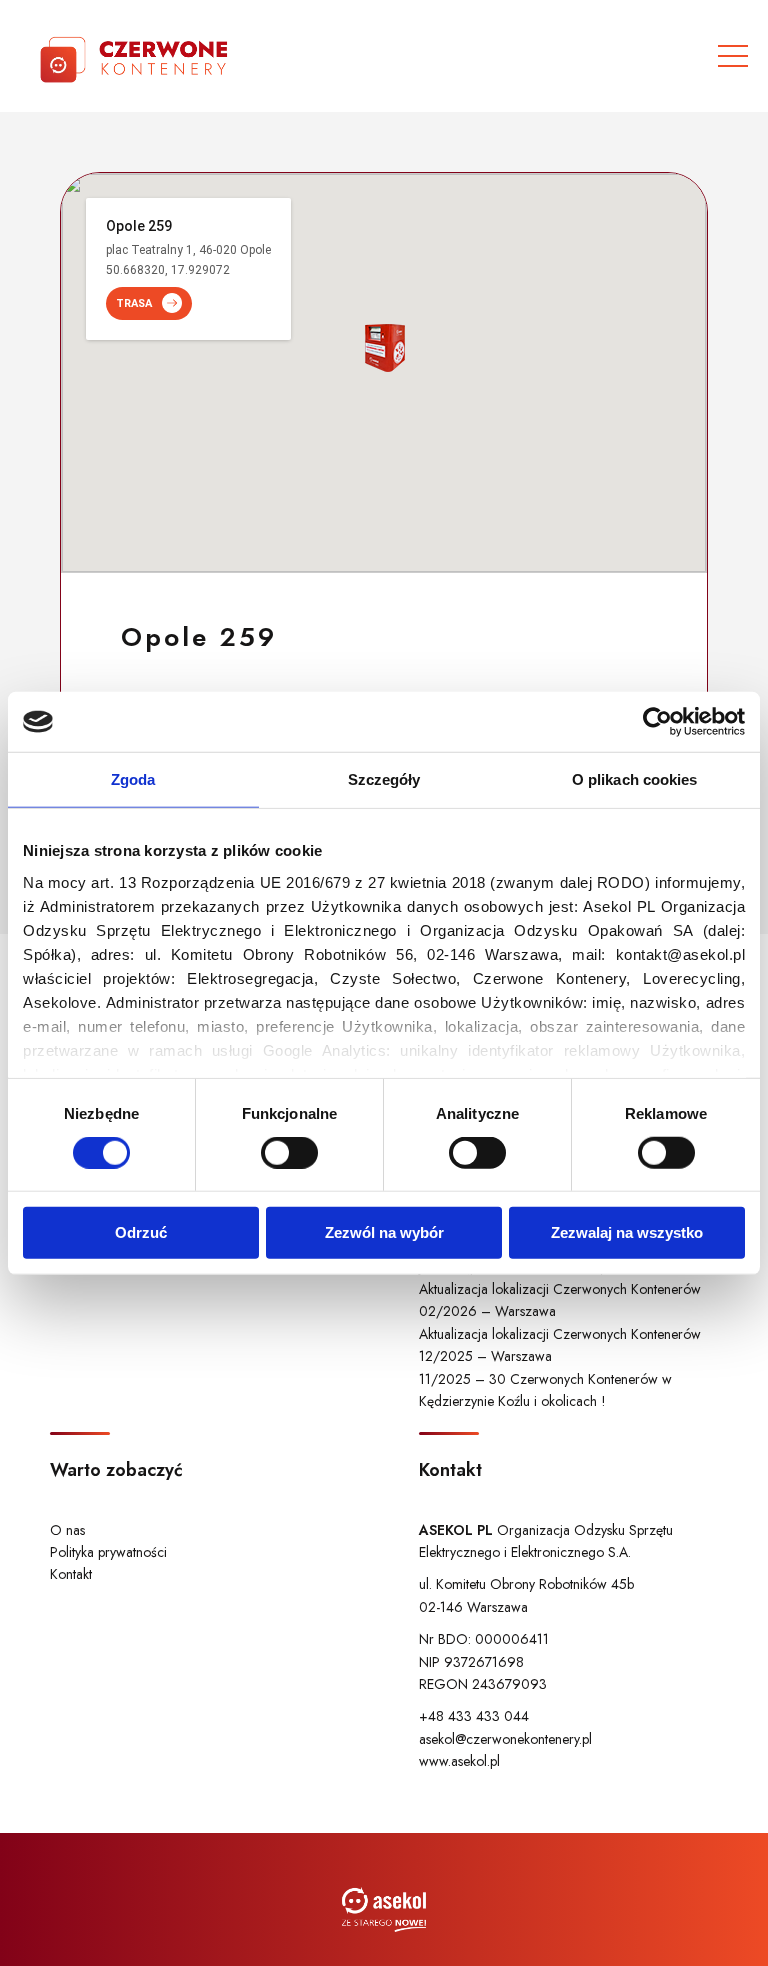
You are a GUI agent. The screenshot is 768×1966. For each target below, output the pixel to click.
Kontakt (71, 1574)
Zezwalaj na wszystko (627, 1232)
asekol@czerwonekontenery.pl (505, 1739)
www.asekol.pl (459, 1761)
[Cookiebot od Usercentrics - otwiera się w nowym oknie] (657, 722)
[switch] (289, 1153)
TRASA (134, 303)
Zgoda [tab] (133, 779)
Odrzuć (141, 1232)
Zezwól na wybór (384, 1232)
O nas (67, 1530)
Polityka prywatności (108, 1552)
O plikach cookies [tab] (635, 779)
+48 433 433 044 (474, 1716)
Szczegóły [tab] (384, 779)
